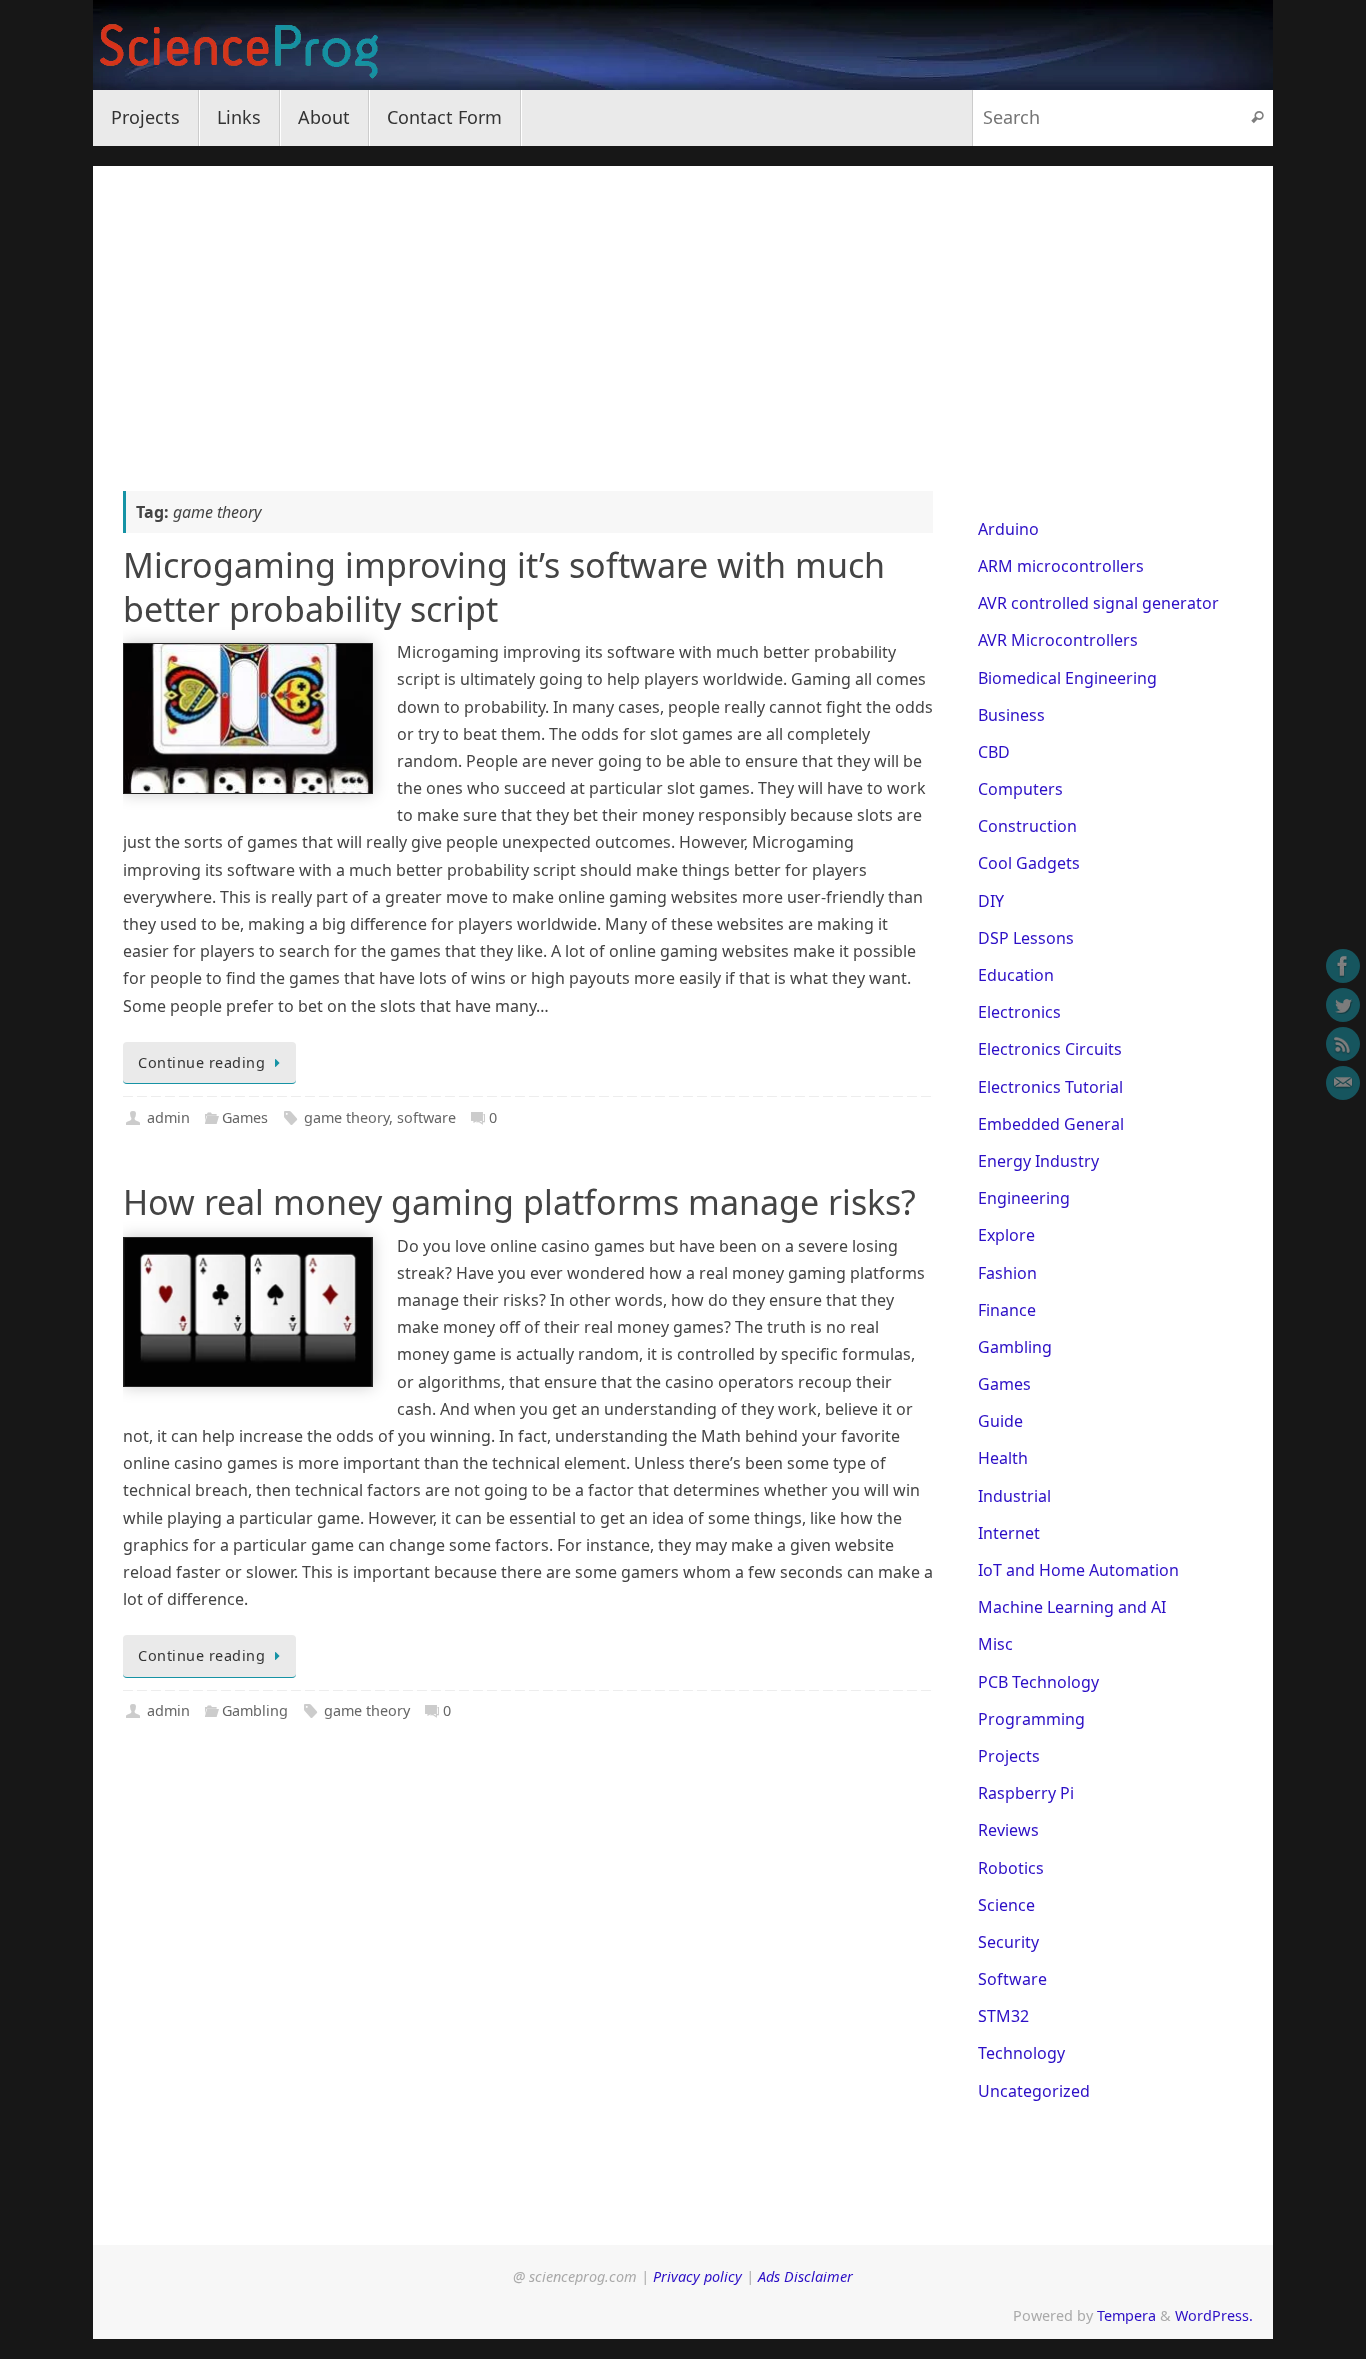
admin (168, 1117)
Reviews (1008, 1830)
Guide (1000, 1421)
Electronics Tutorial (1050, 1087)
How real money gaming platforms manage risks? (519, 1202)
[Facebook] (1343, 966)
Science (1006, 1905)
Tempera (1126, 2315)
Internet (1009, 1533)
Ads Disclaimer (805, 2276)
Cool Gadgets (1029, 863)
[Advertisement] (683, 306)
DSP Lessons (1026, 938)
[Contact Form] (1343, 1083)
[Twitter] (1343, 1005)
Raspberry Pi (1026, 1793)
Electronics (1019, 1012)
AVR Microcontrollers (1058, 640)
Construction (1027, 826)
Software (1012, 1979)
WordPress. (1214, 2315)
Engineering (1024, 1198)
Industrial (1014, 1496)
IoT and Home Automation (1078, 1570)
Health (1003, 1458)
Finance (1007, 1310)
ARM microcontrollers (1061, 566)
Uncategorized (1034, 2091)
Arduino (1008, 529)
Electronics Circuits (1050, 1049)
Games (245, 1117)
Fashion (1007, 1273)
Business (1011, 715)
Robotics (1011, 1868)
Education (1016, 975)
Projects (1009, 1756)
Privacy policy (697, 2276)
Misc (995, 1644)
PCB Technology (1038, 1682)
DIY (991, 901)
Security (1008, 1942)
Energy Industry (1038, 1161)
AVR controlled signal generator (1098, 603)
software (426, 1117)
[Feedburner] (1343, 1044)
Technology (1021, 2053)
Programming (1031, 1719)
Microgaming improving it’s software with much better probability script (504, 587)
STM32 (1003, 2016)
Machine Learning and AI (1072, 1607)
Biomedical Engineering (1067, 678)
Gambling (255, 1710)
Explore (1006, 1235)
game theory (346, 1117)
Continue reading (201, 1062)
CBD (994, 752)
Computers (1020, 789)
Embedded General (1051, 1124)
